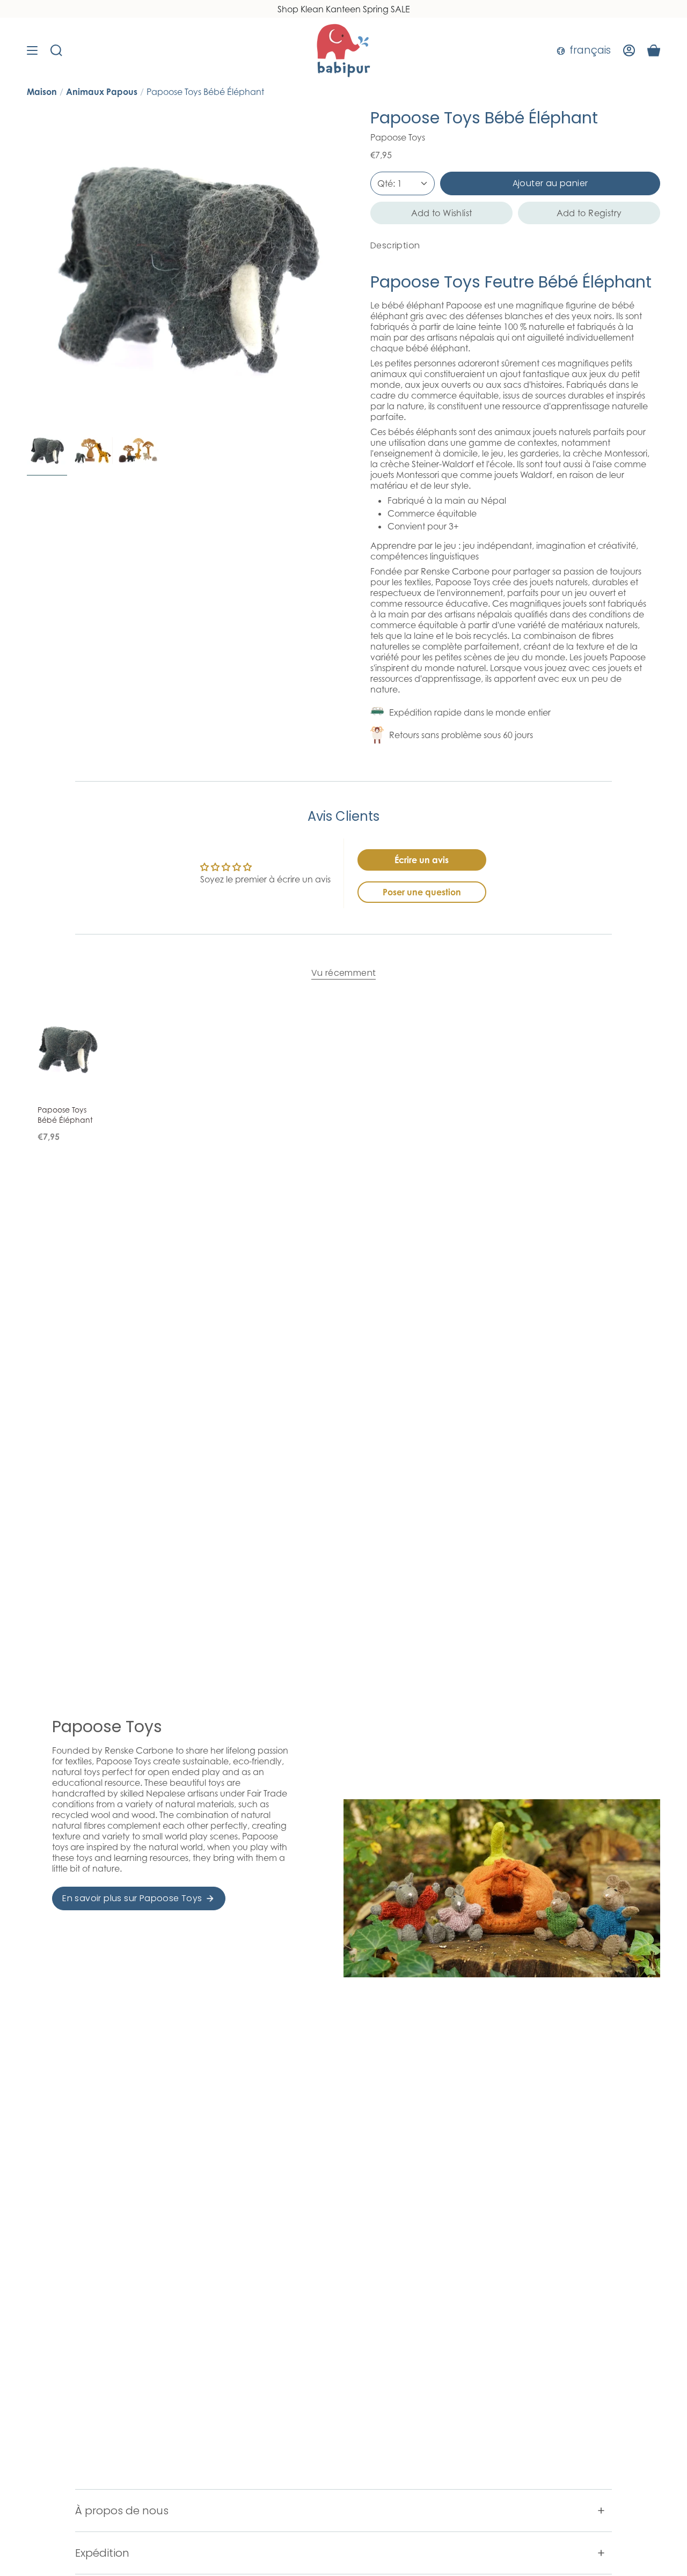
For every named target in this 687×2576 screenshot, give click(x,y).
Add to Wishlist (442, 213)
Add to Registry (589, 213)
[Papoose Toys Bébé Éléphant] (67, 1049)
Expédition (102, 2553)
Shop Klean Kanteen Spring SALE (344, 9)
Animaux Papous (102, 92)
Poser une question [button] (422, 892)
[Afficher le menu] (32, 50)
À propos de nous (122, 2511)
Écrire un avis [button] (422, 860)
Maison (42, 92)
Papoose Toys (398, 137)
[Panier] (654, 50)
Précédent (27, 267)
